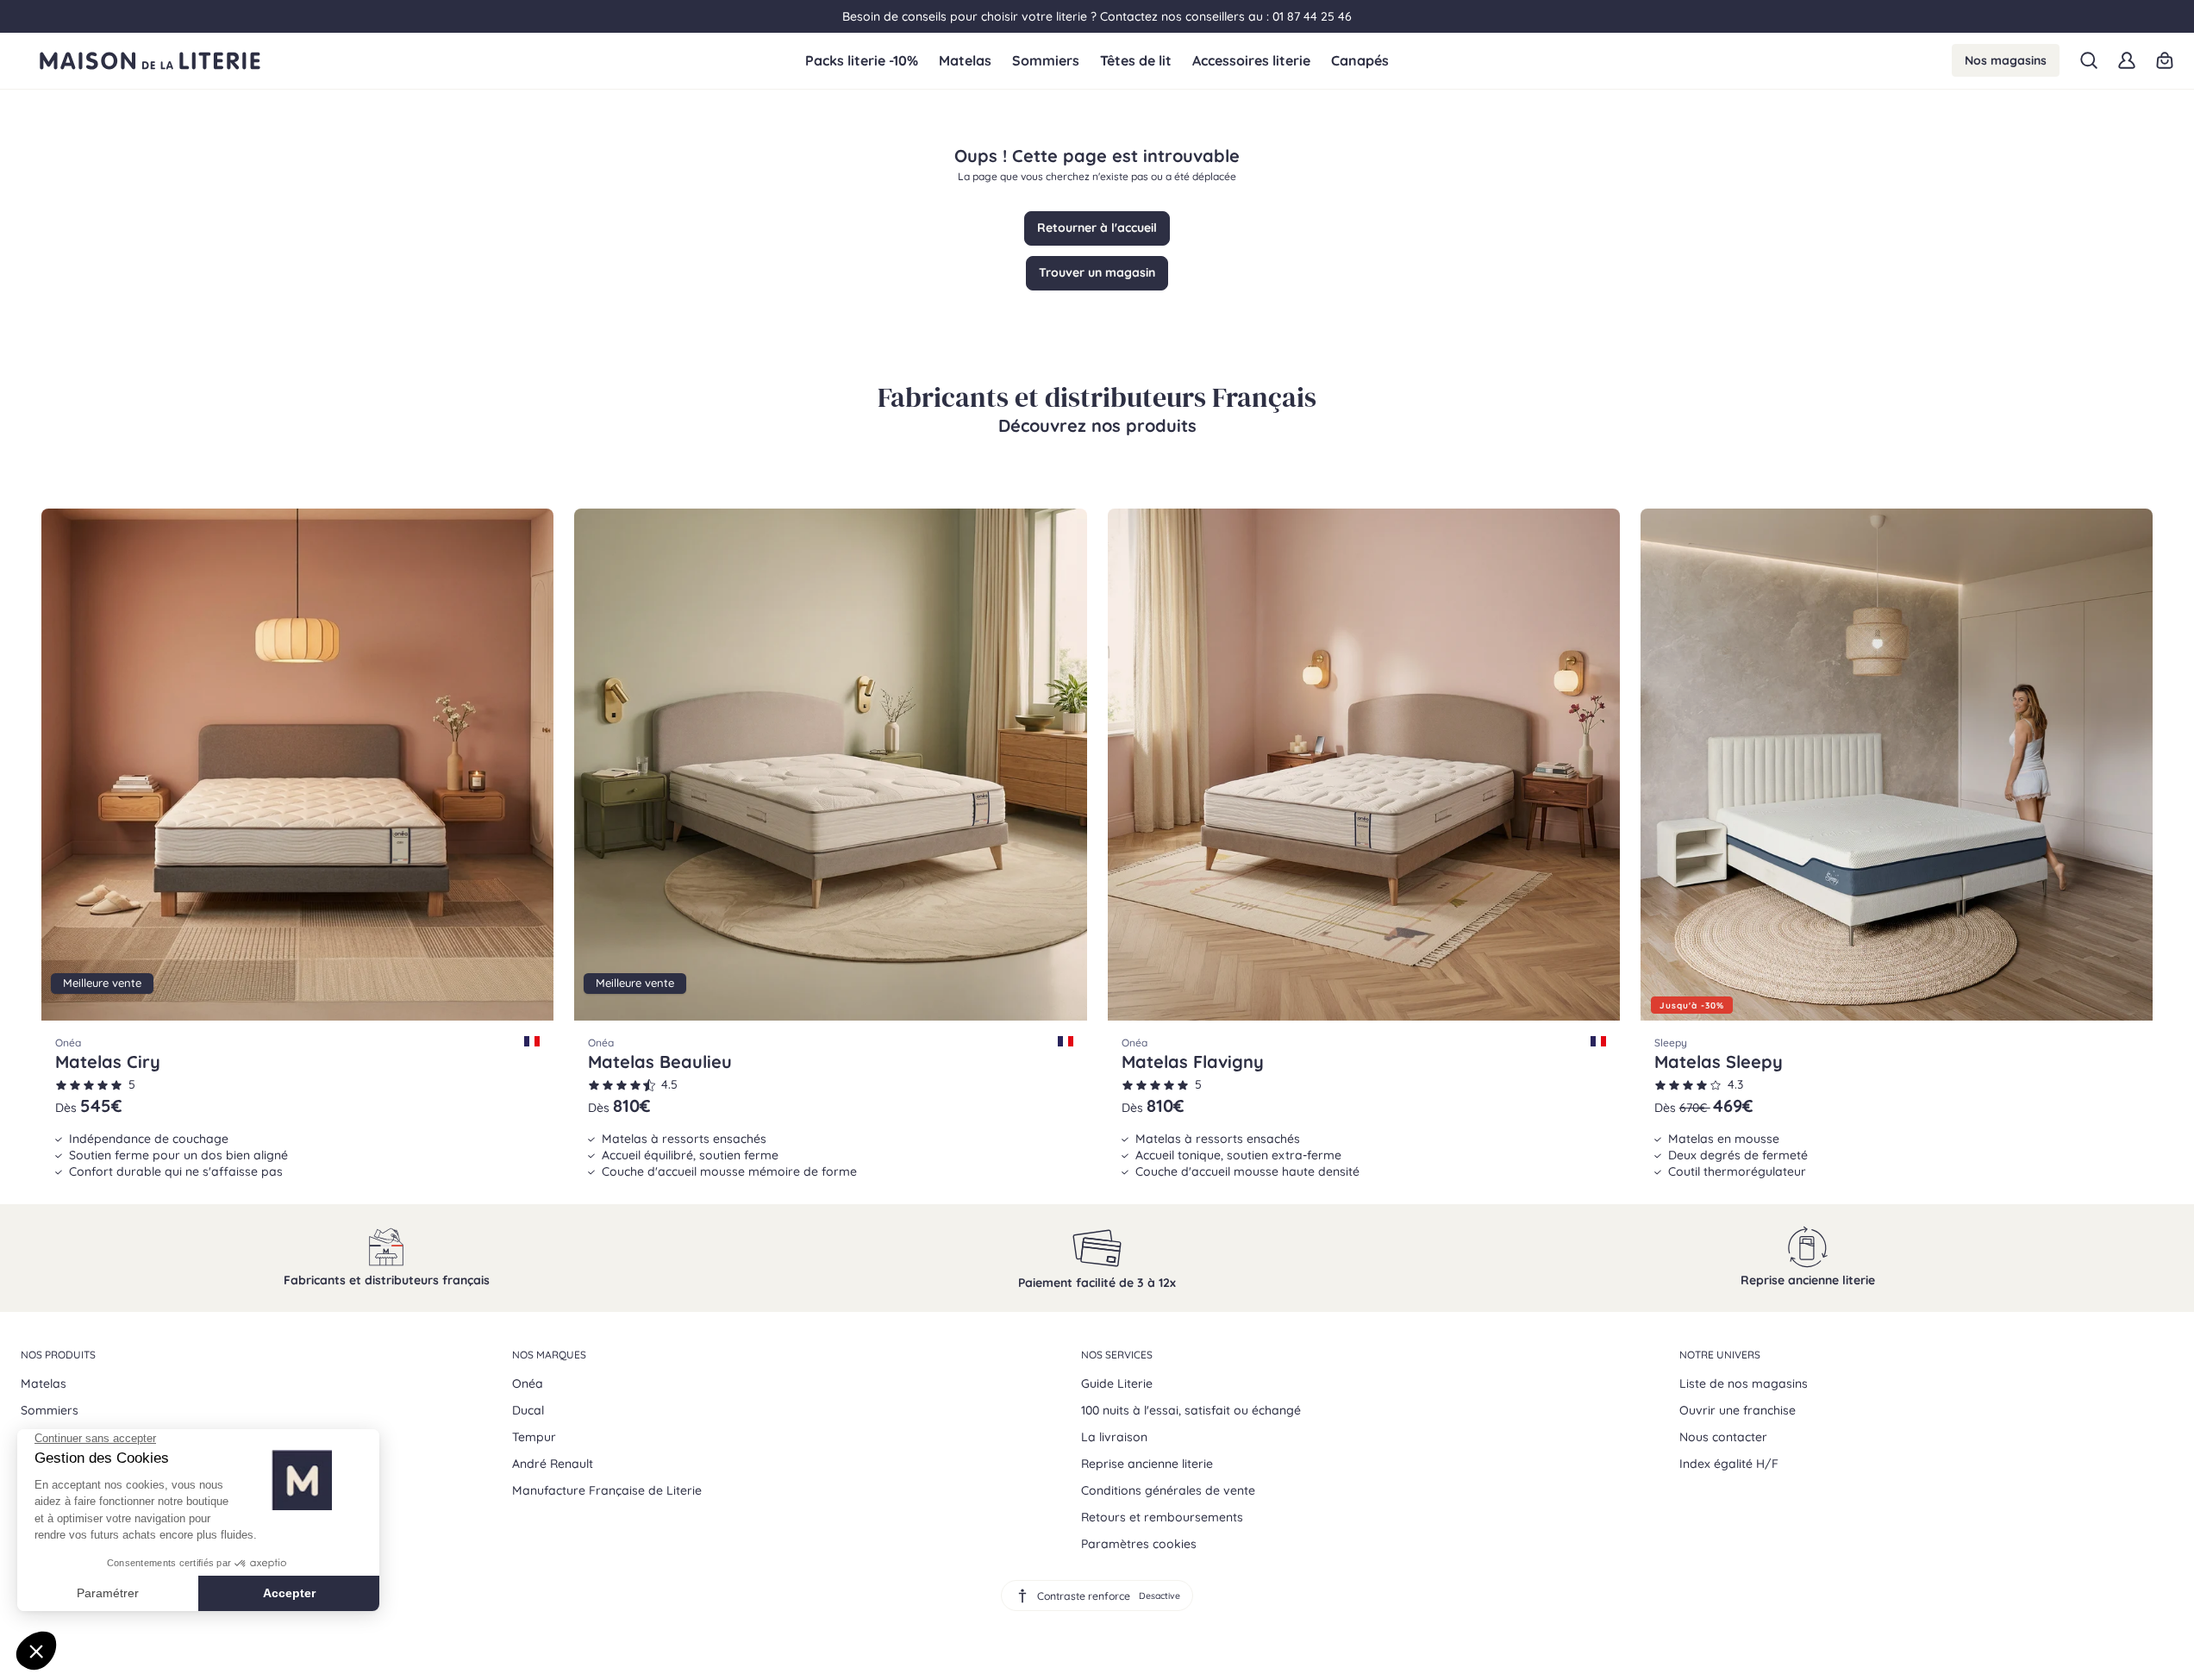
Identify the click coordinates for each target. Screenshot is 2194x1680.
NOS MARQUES (549, 1355)
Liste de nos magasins (1744, 1383)
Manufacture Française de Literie (607, 1490)
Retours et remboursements (1162, 1517)
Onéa (528, 1383)
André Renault (553, 1464)
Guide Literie (1117, 1383)
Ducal (528, 1410)
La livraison (1114, 1437)
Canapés (1360, 61)
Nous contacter (1723, 1437)
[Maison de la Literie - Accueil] (413, 61)
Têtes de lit (1136, 61)
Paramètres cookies (1139, 1544)
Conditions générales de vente (1168, 1490)
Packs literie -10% (862, 61)
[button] (2089, 60)
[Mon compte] (2127, 60)
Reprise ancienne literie (1147, 1464)
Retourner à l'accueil (1097, 228)
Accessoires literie (1251, 61)
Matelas (965, 61)
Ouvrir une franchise (1738, 1410)
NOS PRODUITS (58, 1355)
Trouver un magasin (1097, 272)
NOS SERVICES (1117, 1355)
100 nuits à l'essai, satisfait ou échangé (1191, 1410)
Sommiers (1046, 61)
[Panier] (2165, 60)
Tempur (534, 1437)
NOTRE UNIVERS (1720, 1355)
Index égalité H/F (1729, 1464)
